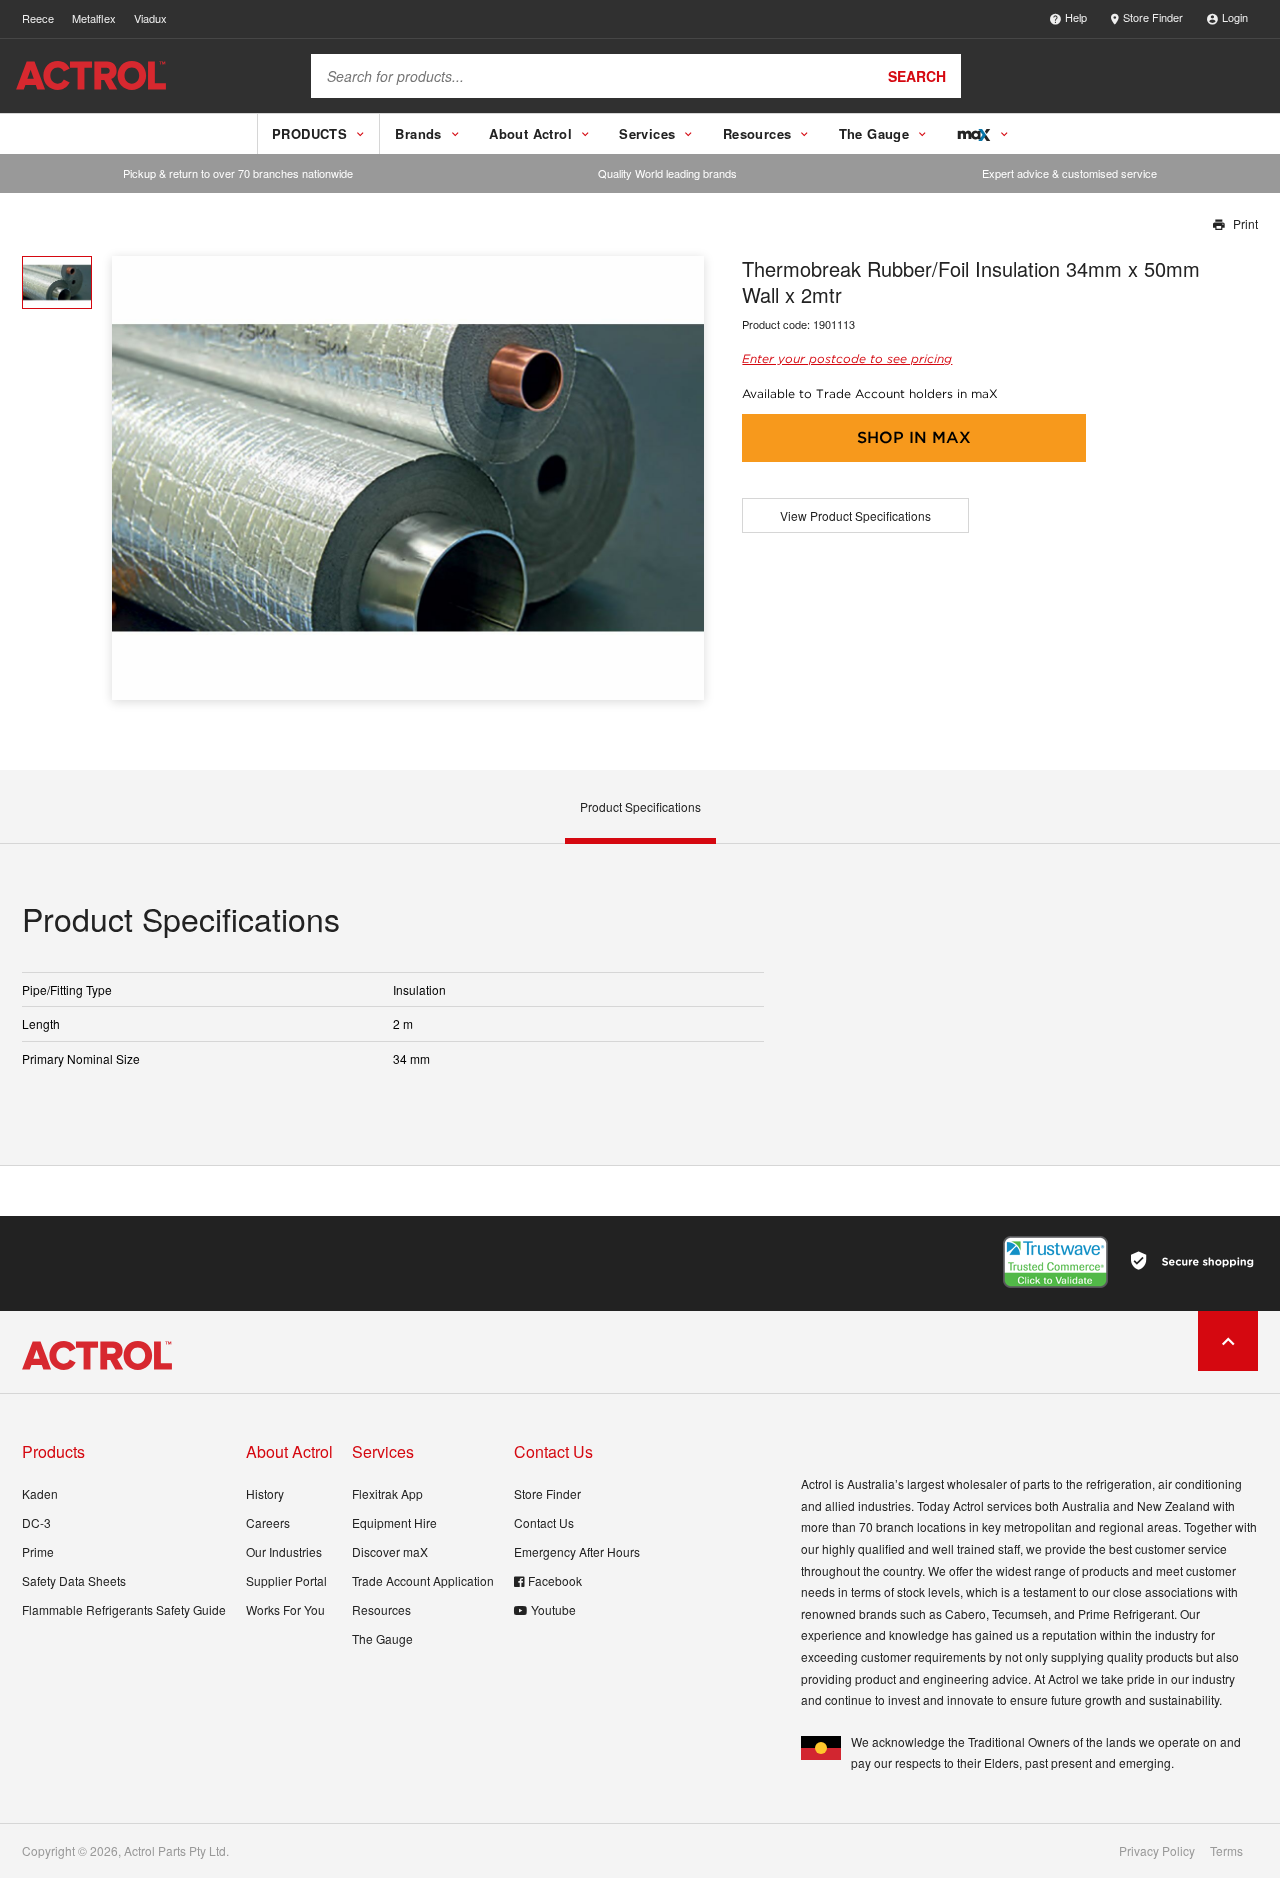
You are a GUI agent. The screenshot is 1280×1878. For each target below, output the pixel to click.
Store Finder (1153, 17)
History (265, 1493)
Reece (38, 18)
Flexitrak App (387, 1493)
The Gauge (382, 1638)
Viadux (150, 18)
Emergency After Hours (577, 1551)
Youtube (553, 1609)
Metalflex (94, 18)
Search (917, 76)
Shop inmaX (914, 437)
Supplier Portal (286, 1580)
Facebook (555, 1580)
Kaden (40, 1493)
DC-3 (36, 1522)
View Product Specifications (855, 515)
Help (1076, 17)
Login (1235, 17)
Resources (381, 1609)
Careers (268, 1522)
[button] (681, 477)
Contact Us (544, 1522)
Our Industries (284, 1551)
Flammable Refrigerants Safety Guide (124, 1609)
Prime (38, 1551)
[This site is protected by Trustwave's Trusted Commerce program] (1055, 1262)
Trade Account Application (423, 1580)
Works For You (285, 1609)
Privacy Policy (1157, 1851)
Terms (1226, 1851)
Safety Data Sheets (74, 1580)
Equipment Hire (394, 1522)
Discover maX (390, 1551)
